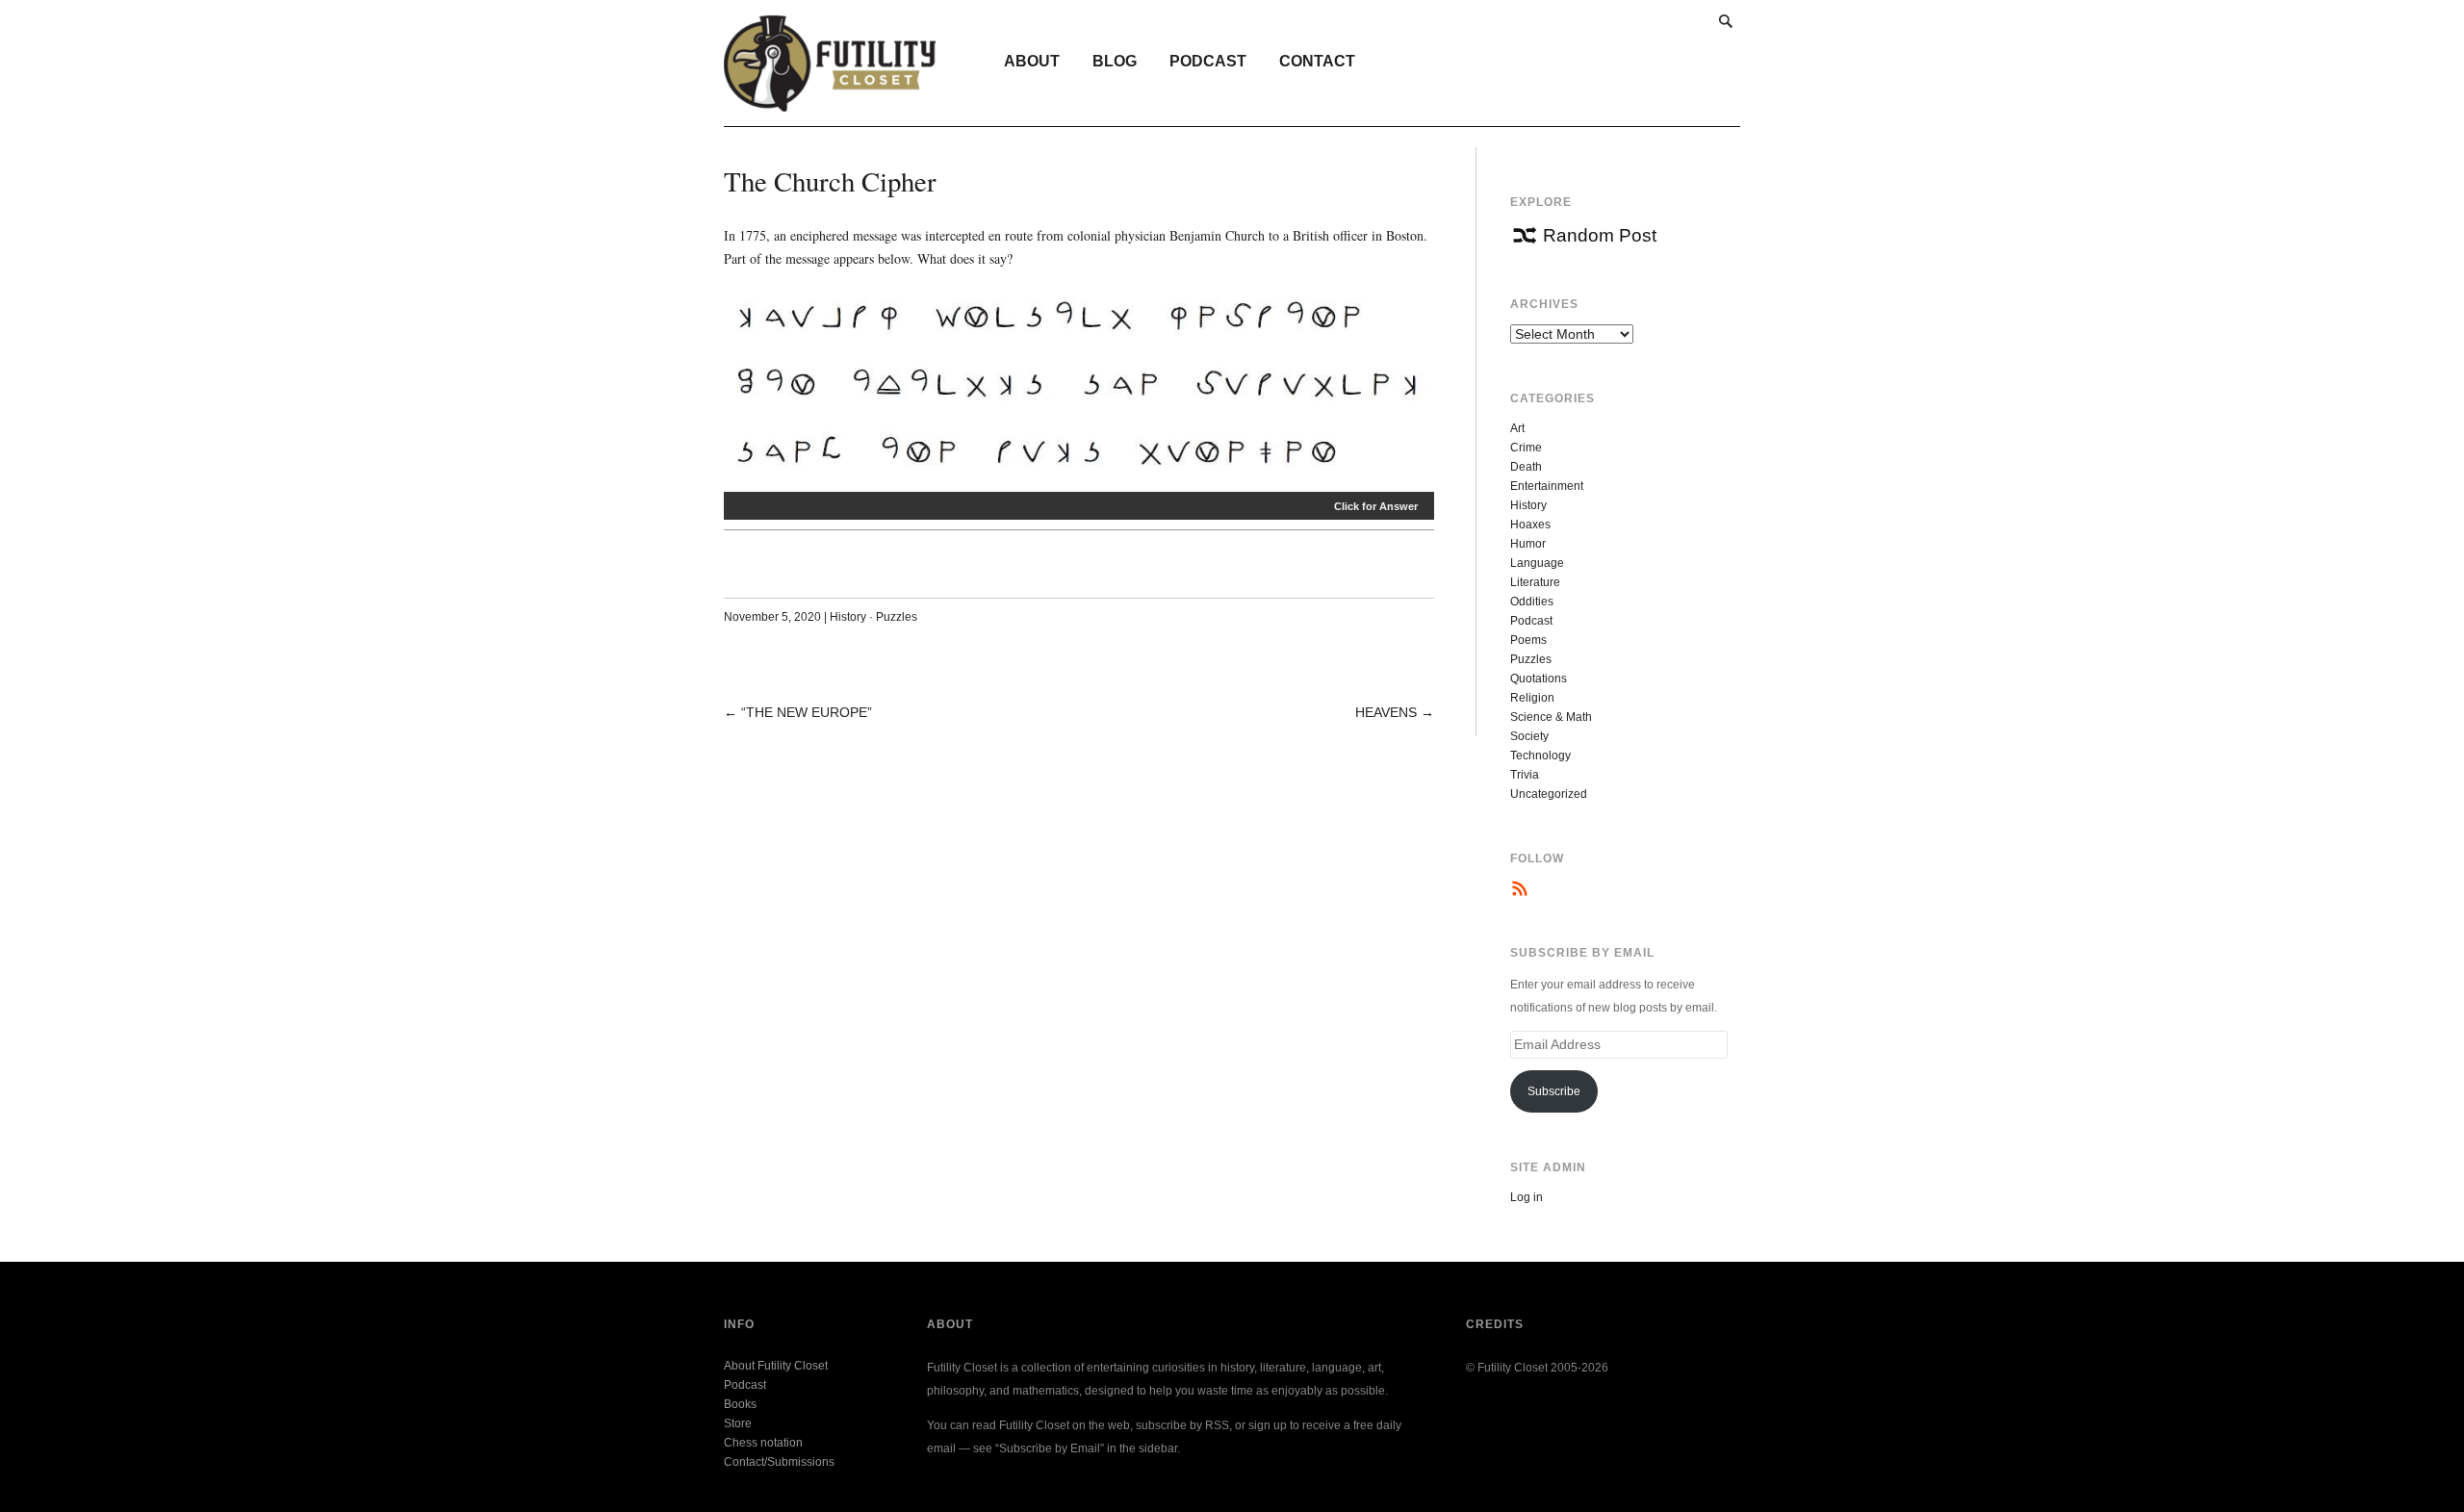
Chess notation (763, 1443)
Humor (1528, 544)
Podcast (1208, 61)
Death (1526, 467)
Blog (1115, 61)
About (1032, 61)
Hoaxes (1530, 525)
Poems (1528, 640)
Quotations (1539, 679)
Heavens (1386, 712)
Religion (1532, 698)
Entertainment (1547, 486)
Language (1537, 563)
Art (1517, 428)
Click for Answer (1376, 506)
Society (1529, 736)
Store (738, 1423)
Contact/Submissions (779, 1462)
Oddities (1532, 602)
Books (740, 1404)
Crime (1526, 448)
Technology (1540, 756)
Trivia (1525, 775)
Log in (1527, 1197)
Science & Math (1551, 717)
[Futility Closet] (830, 101)
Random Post (1600, 235)
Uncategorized (1549, 794)
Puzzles (897, 617)
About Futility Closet (776, 1366)
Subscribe (1554, 1091)
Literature (1535, 582)
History (848, 617)
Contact (1317, 61)
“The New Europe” (807, 712)
